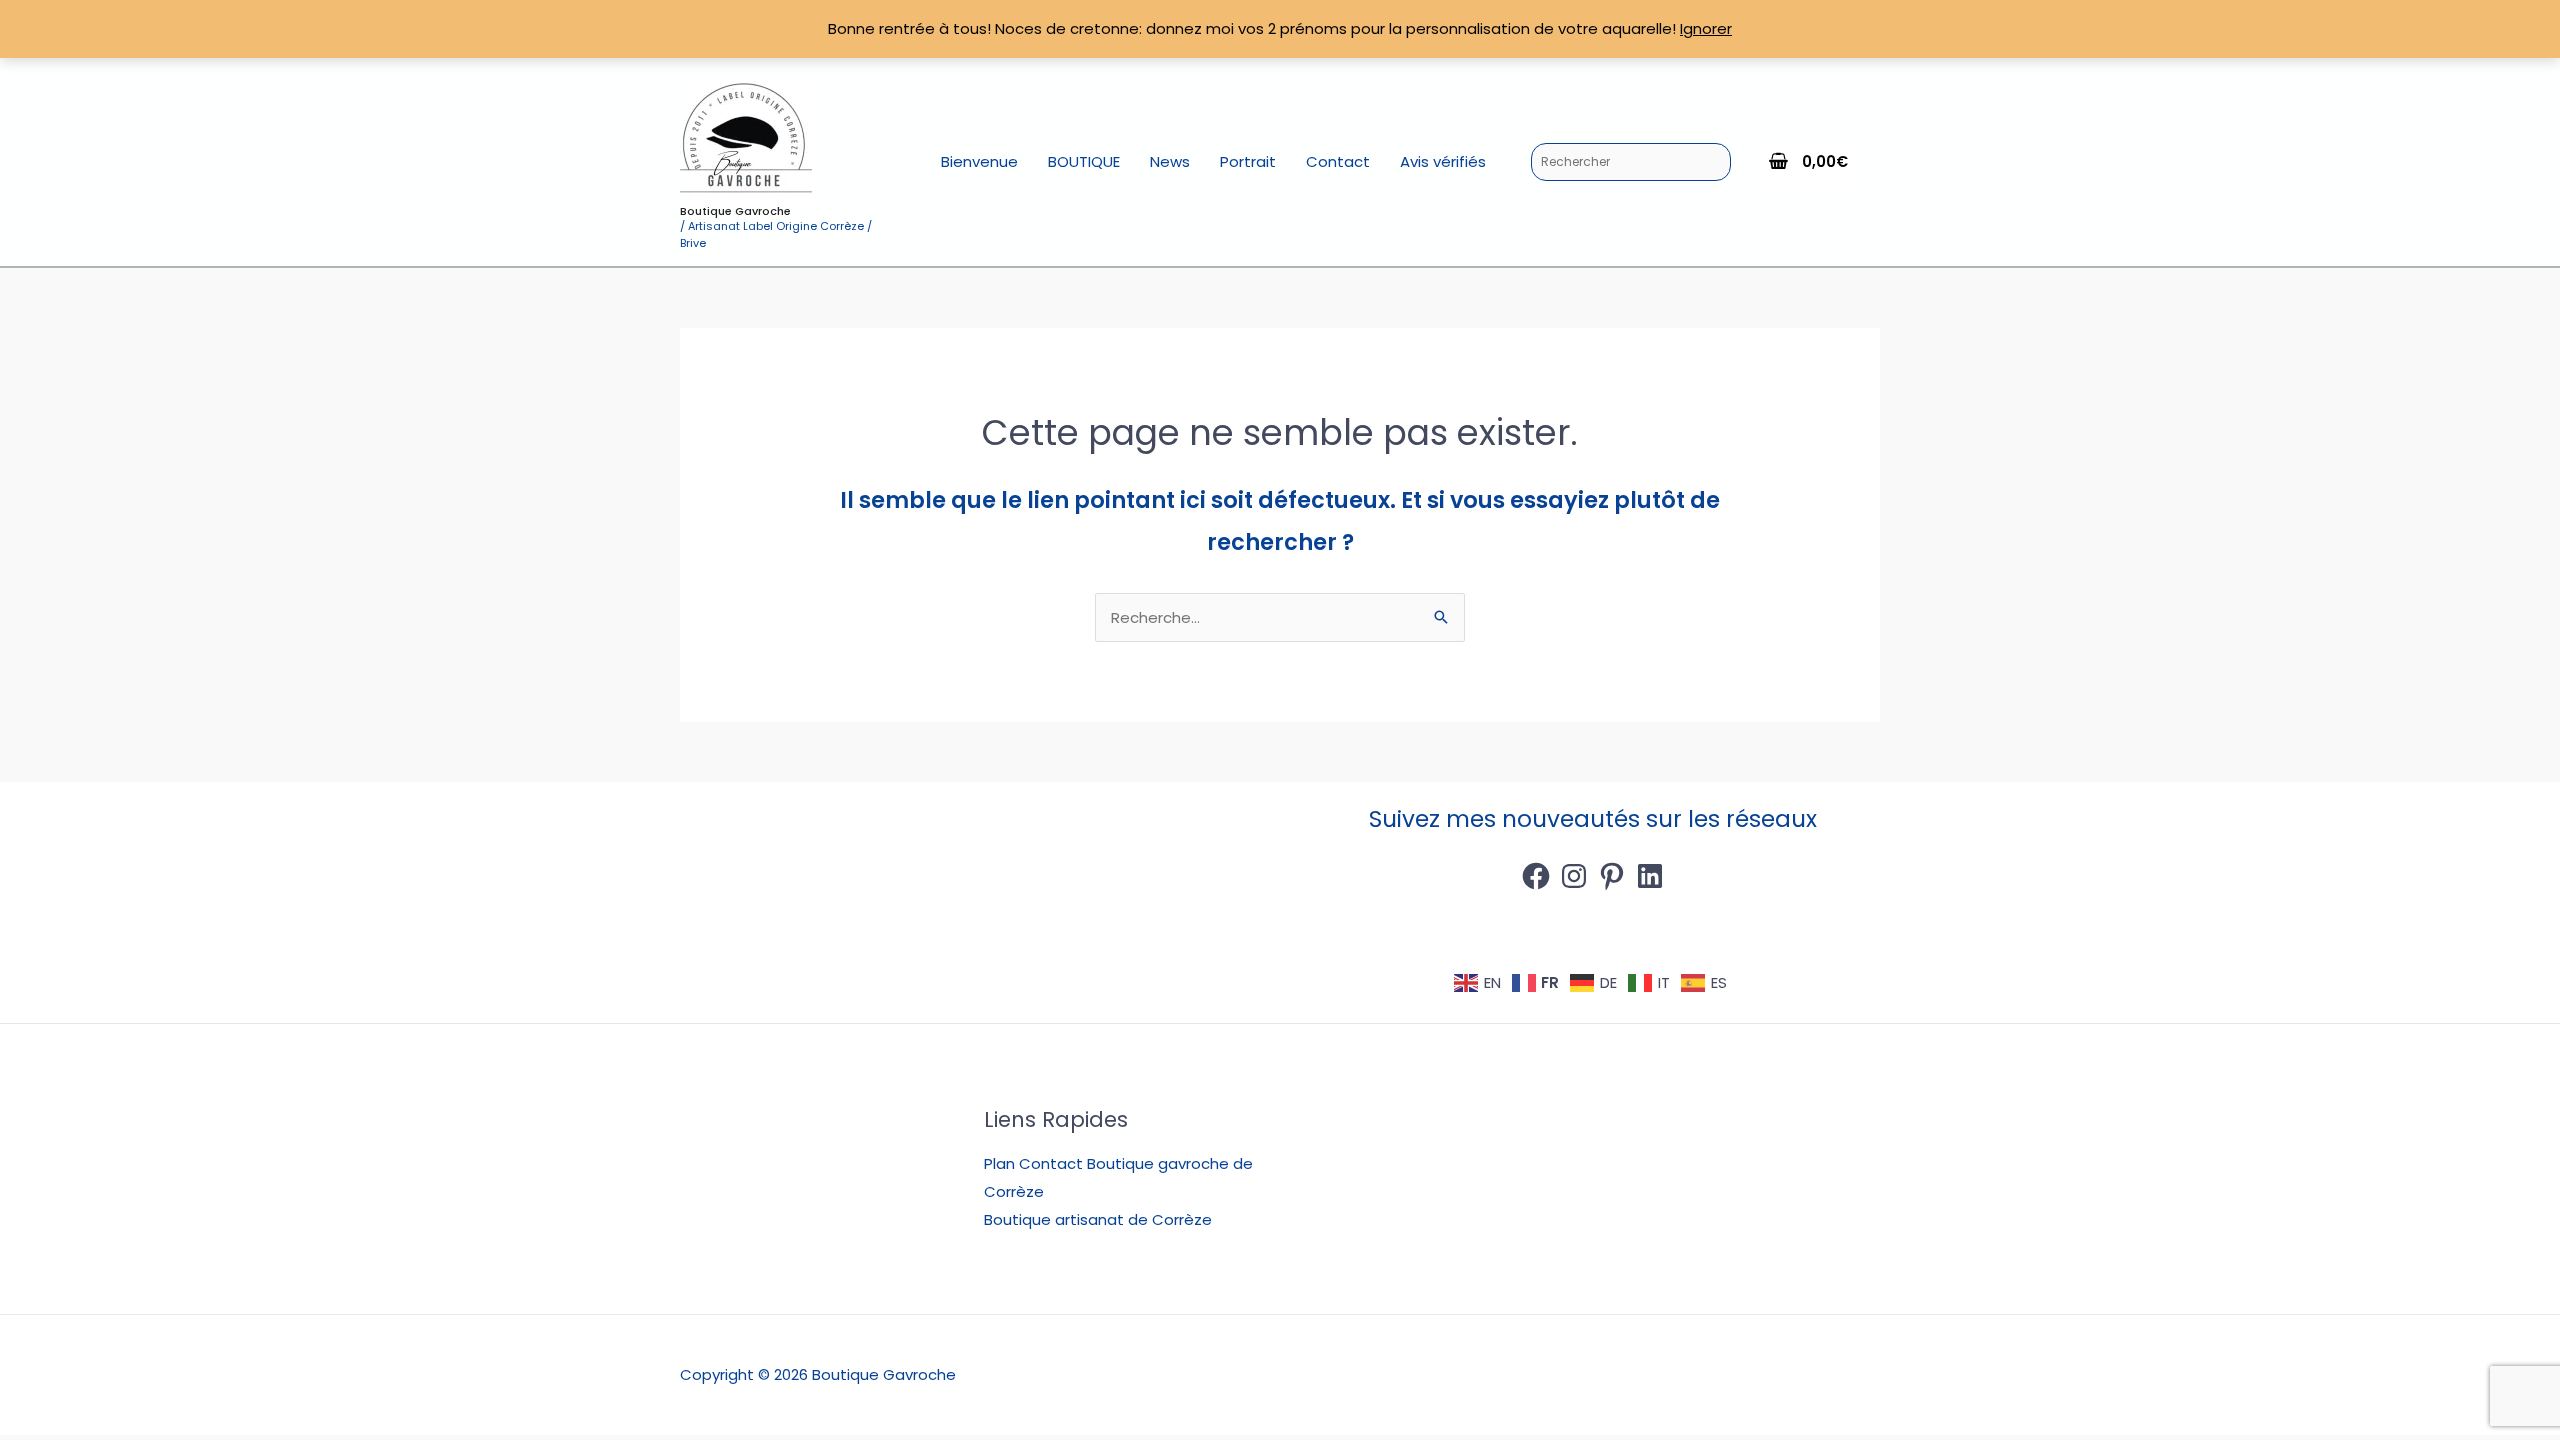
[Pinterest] (1612, 876)
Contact (1338, 161)
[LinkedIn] (1650, 876)
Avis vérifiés (1443, 161)
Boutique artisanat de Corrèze (1098, 1219)
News (1170, 161)
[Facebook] (1536, 876)
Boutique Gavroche (735, 211)
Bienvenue (979, 161)
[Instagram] (1574, 876)
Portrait (1248, 161)
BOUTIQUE (1084, 161)
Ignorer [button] (1706, 28)
